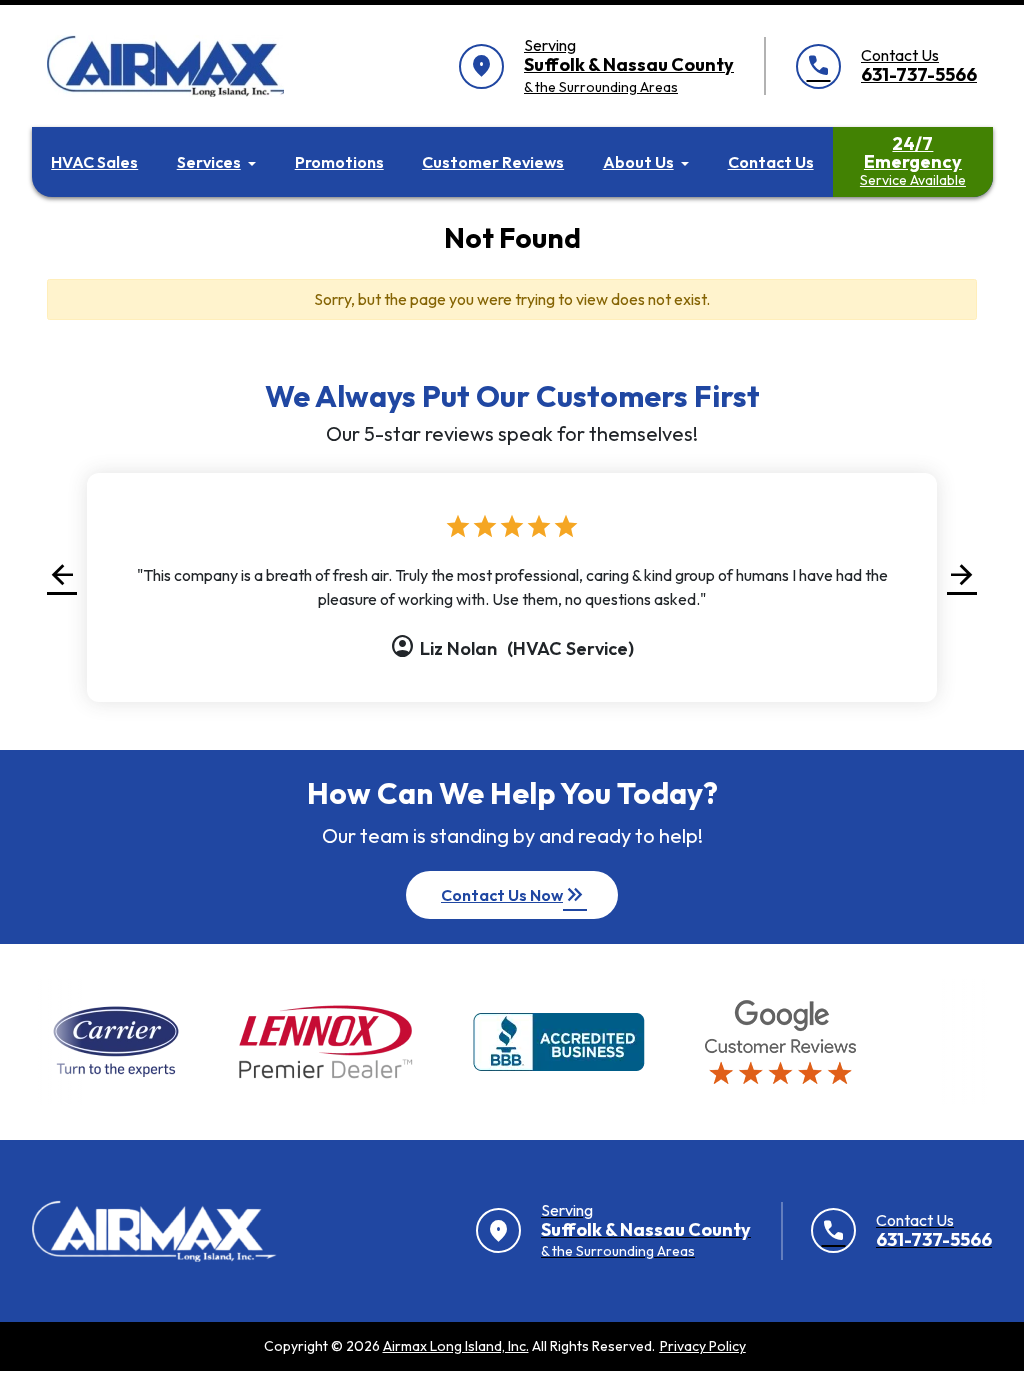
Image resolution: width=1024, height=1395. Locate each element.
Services (209, 162)
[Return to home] (154, 1231)
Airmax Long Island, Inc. (456, 1346)
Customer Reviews (493, 162)
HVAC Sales (94, 162)
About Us (638, 162)
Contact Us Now (514, 895)
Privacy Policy (703, 1346)
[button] (62, 575)
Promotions (339, 162)
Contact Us (771, 162)
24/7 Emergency (913, 160)
